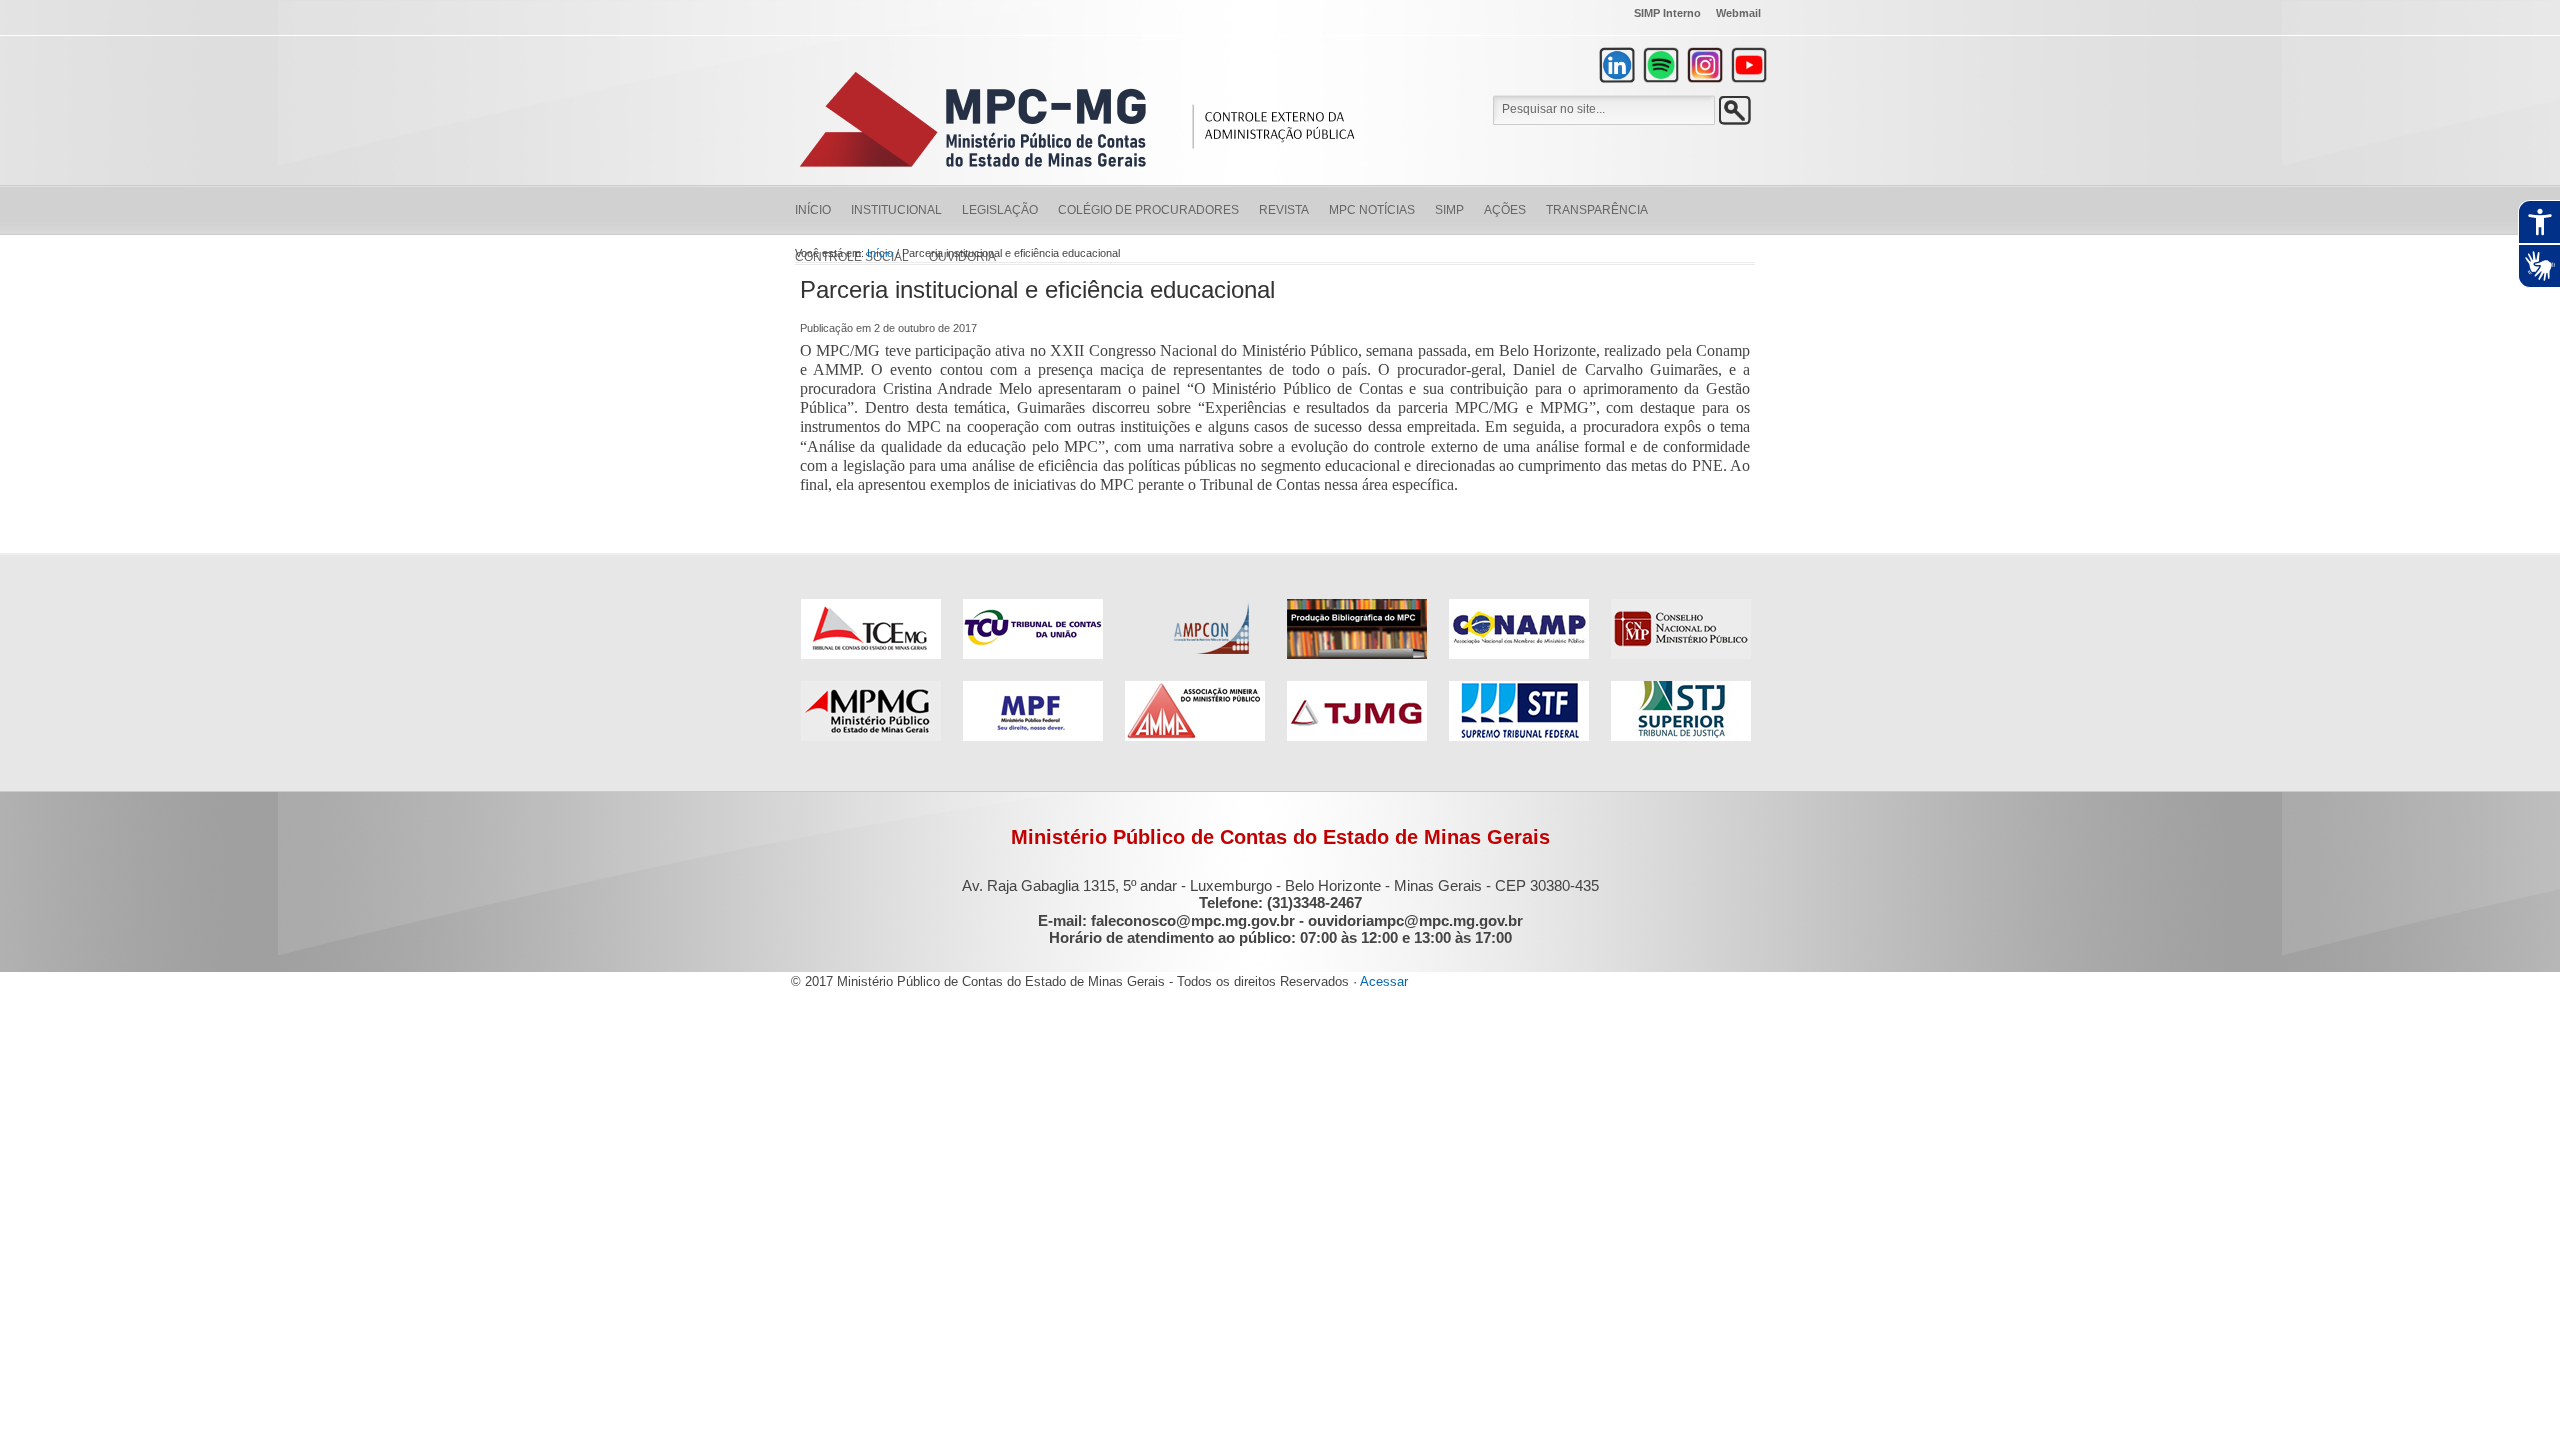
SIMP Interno (1667, 13)
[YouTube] (1749, 65)
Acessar (1384, 981)
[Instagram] (1705, 65)
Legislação (1000, 210)
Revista (1284, 210)
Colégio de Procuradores (1148, 210)
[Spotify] (1661, 65)
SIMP (1449, 210)
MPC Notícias (1372, 210)
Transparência (1597, 210)
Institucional (896, 210)
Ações (1505, 210)
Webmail (1738, 13)
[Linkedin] (1617, 65)
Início (813, 210)
